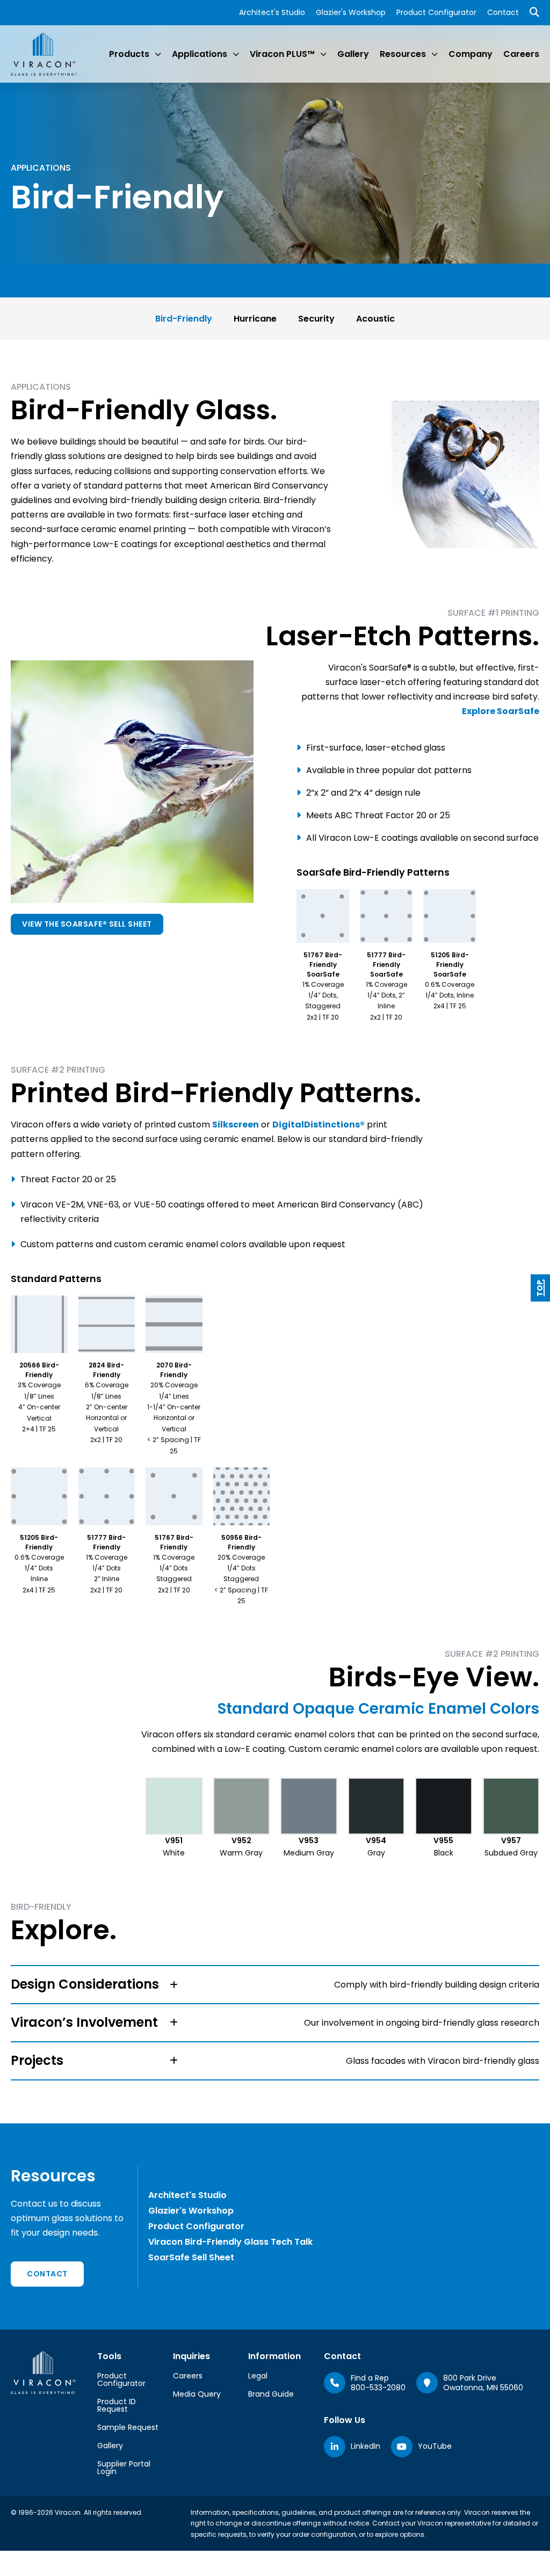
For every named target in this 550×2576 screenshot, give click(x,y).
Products (129, 54)
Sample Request (128, 2427)
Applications (200, 54)
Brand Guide (271, 2394)
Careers (521, 54)
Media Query (197, 2394)
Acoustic (375, 319)
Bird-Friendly (184, 319)
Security (316, 319)
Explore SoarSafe (501, 711)
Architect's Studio (272, 12)
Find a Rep (370, 2378)
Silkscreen (236, 1125)
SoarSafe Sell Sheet (191, 2257)
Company (471, 54)
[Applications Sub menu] (236, 54)
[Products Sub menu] (158, 54)
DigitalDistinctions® (319, 1125)
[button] (275, 1985)
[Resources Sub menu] (435, 54)
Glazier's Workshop (351, 12)
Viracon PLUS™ (282, 54)
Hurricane (255, 319)
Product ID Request (117, 2405)
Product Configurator (436, 12)
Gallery (353, 54)
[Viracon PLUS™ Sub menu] (323, 54)
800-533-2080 (378, 2388)
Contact (503, 12)
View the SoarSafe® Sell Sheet (87, 924)
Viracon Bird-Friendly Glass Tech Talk (230, 2242)
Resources (403, 54)
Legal (258, 2376)
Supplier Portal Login (124, 2468)
